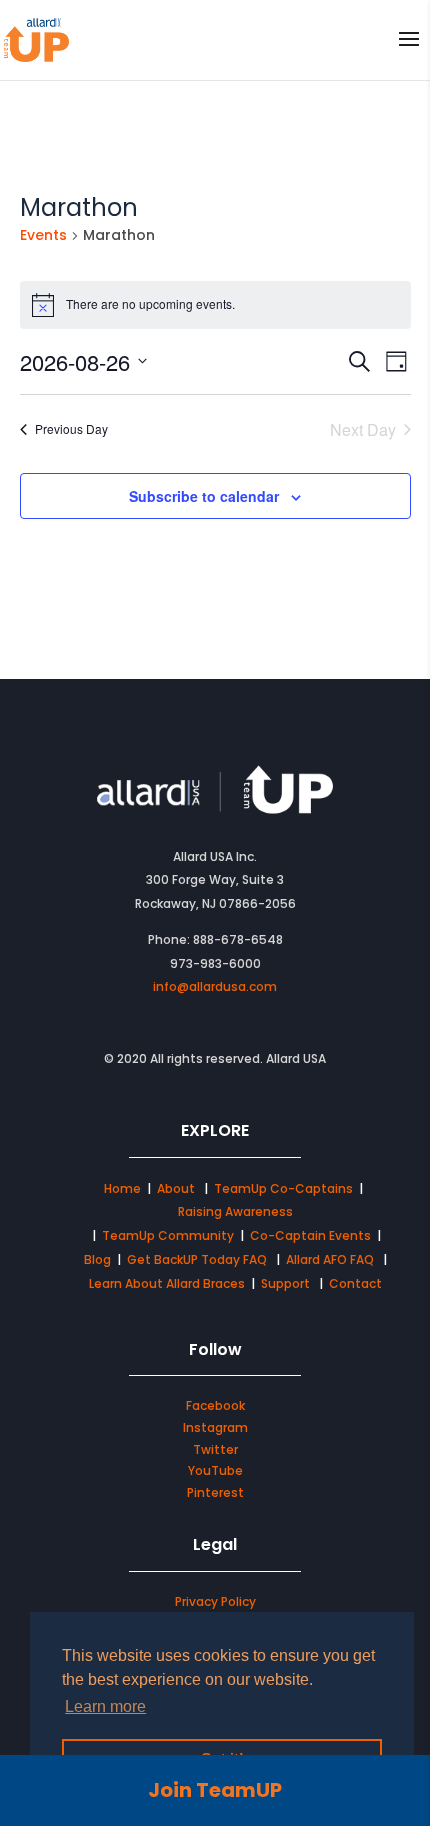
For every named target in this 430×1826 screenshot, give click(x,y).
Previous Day (71, 428)
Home (122, 1188)
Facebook (215, 1405)
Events (43, 235)
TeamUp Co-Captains (283, 1188)
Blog (97, 1259)
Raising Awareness (235, 1211)
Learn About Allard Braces (167, 1283)
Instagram (215, 1427)
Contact (355, 1283)
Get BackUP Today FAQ (198, 1259)
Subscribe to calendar (204, 496)
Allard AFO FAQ (331, 1259)
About (177, 1188)
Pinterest (215, 1492)
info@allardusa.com (215, 986)
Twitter (215, 1449)
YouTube (215, 1470)
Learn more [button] (105, 1706)
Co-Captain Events (310, 1235)
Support (285, 1283)
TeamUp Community (168, 1235)
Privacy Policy (215, 1601)
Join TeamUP (215, 1790)
